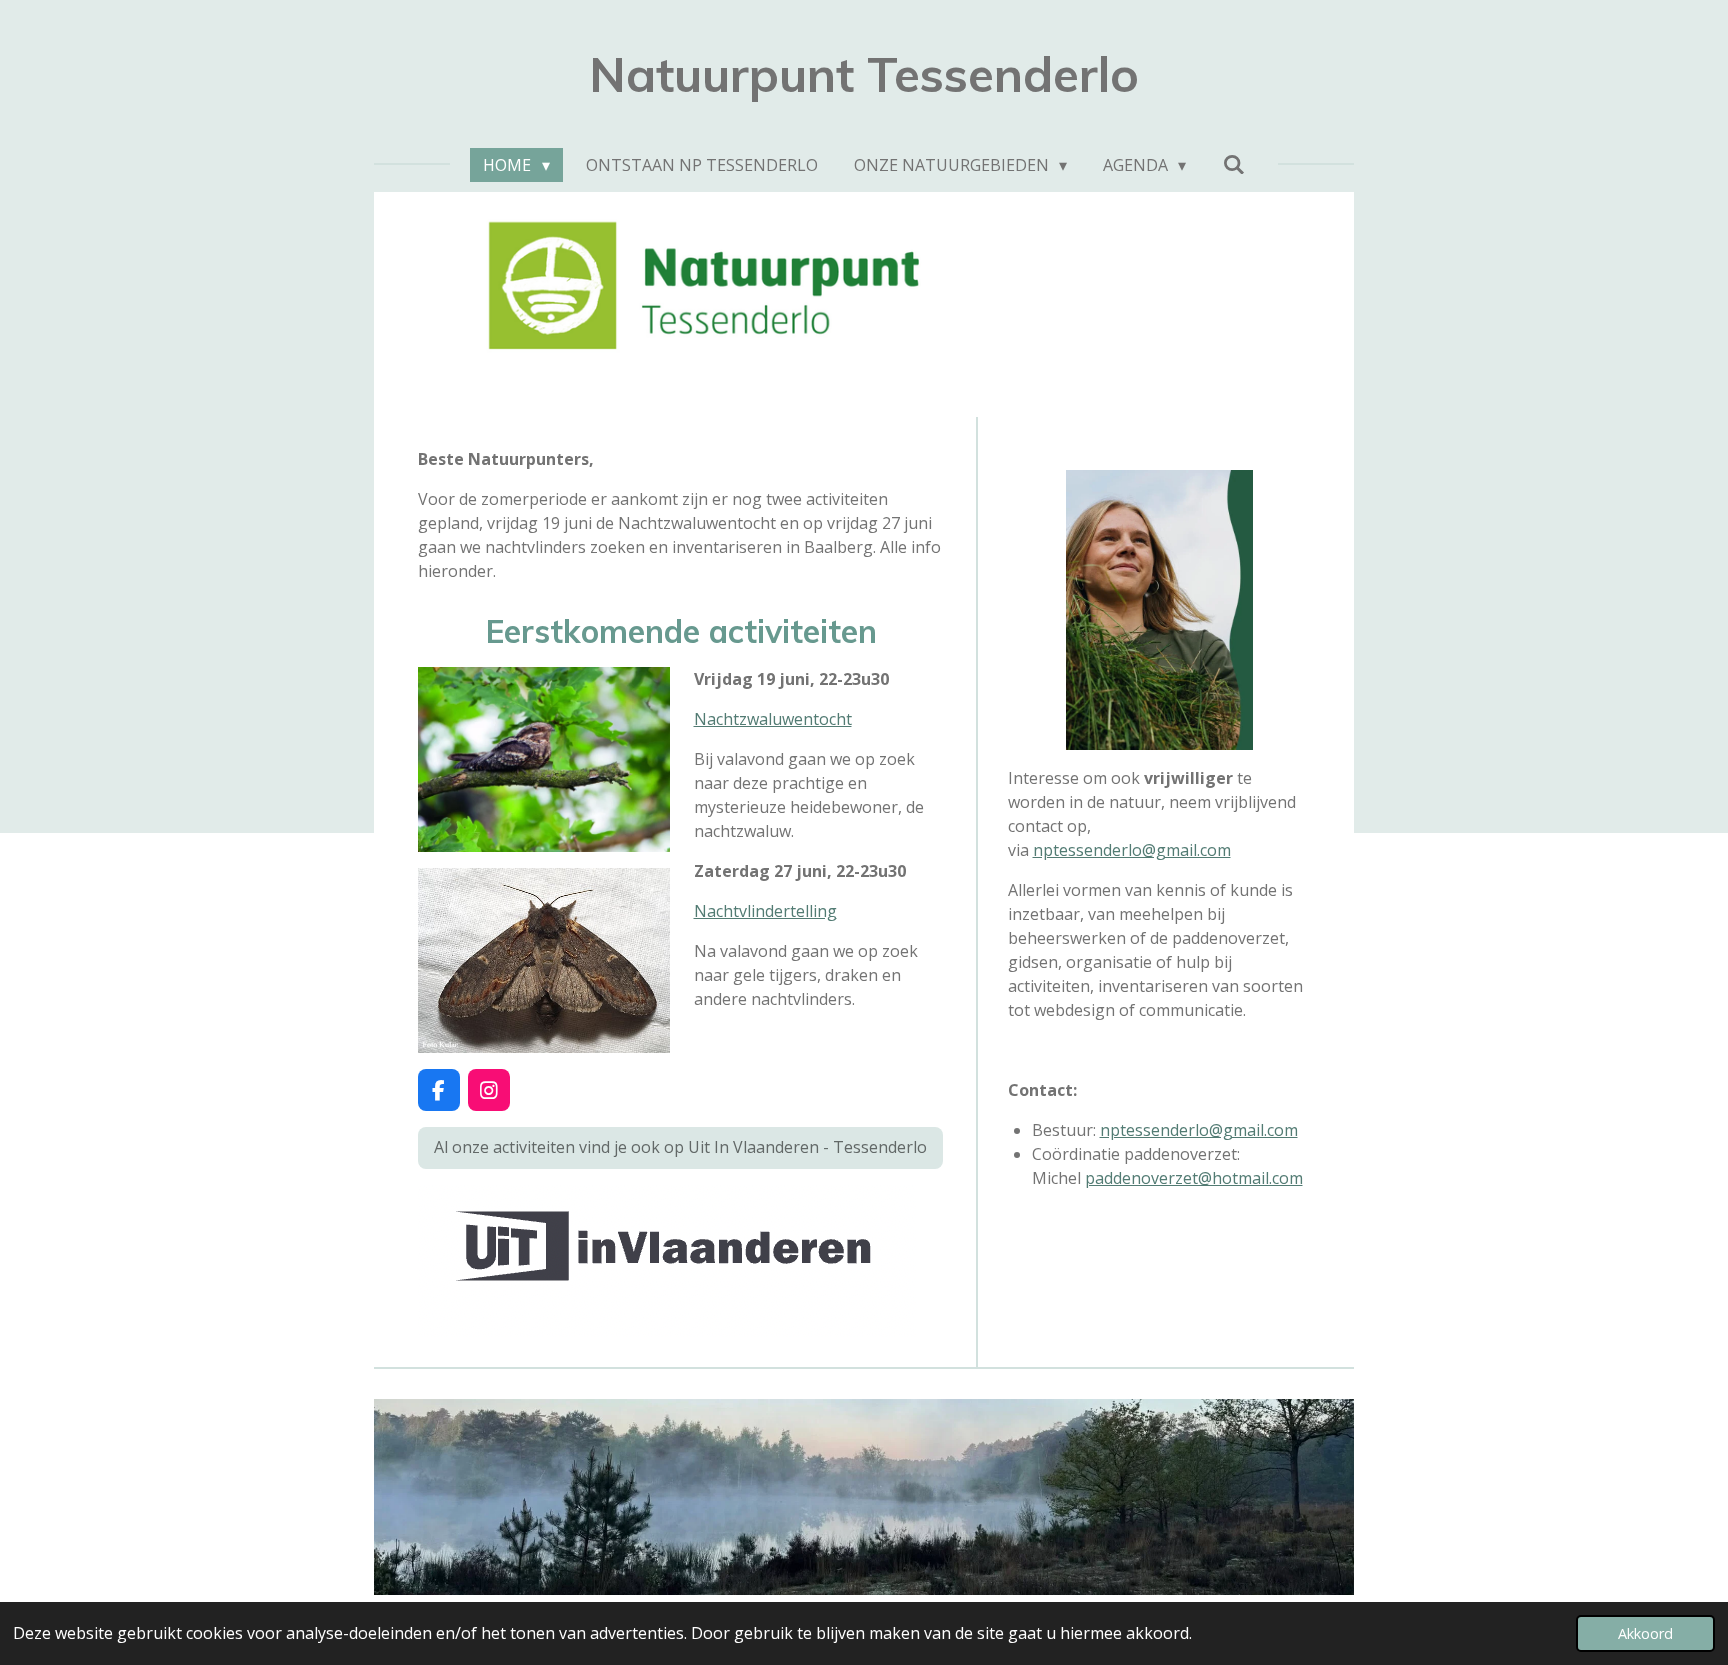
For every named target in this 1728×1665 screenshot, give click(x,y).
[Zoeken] (1233, 164)
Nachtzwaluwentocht (773, 719)
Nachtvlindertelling (765, 911)
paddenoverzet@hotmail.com (1194, 1178)
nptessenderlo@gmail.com (1132, 850)
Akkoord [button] (1645, 1633)
